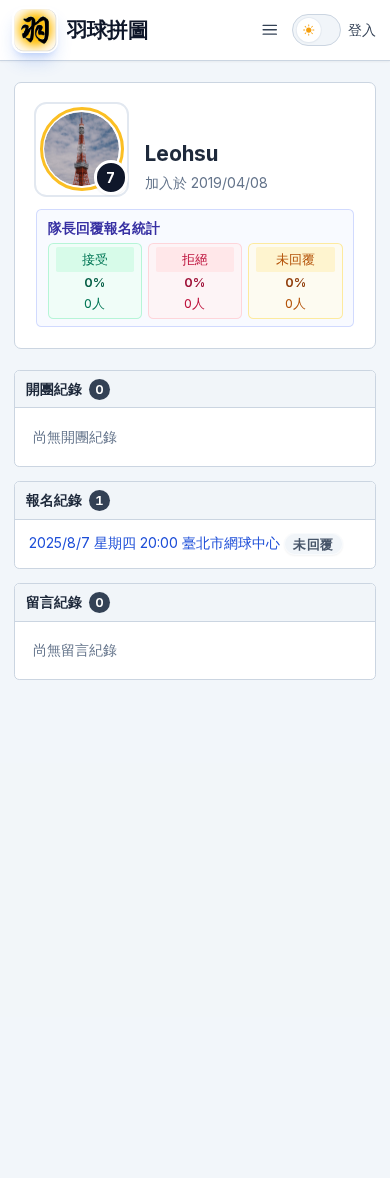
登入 (362, 29)
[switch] (316, 30)
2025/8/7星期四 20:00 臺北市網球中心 (181, 543)
